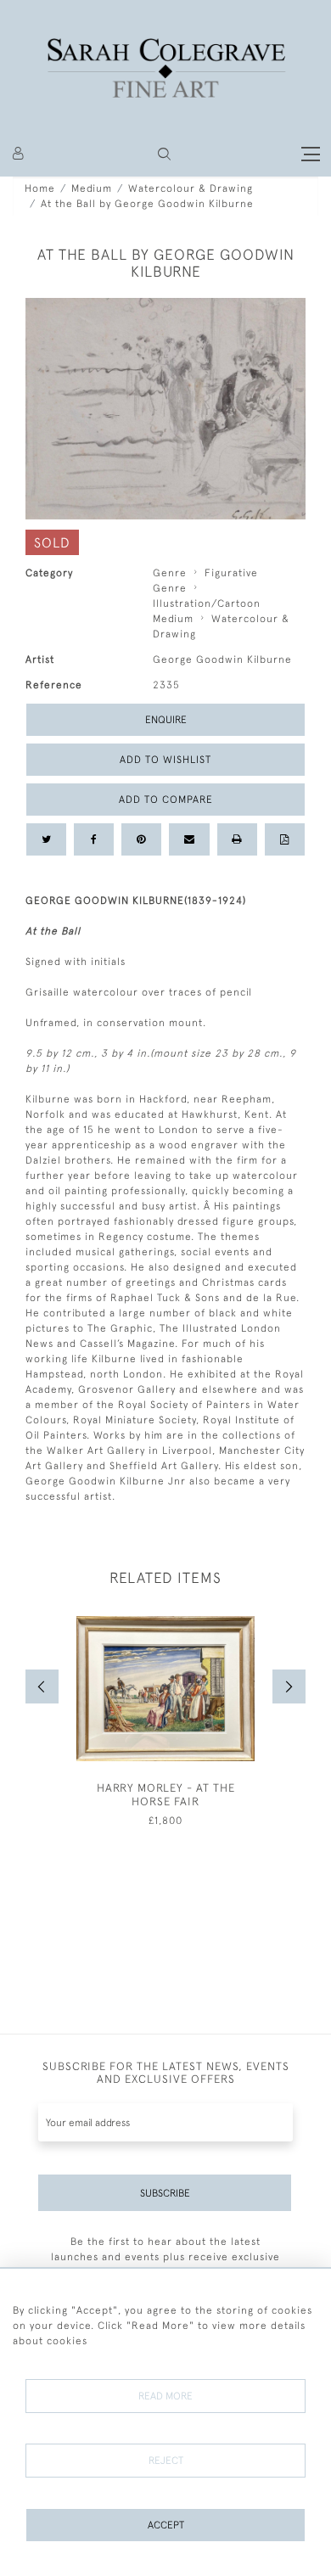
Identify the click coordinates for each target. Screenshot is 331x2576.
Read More (165, 2396)
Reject (166, 2461)
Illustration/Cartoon (207, 603)
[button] (164, 154)
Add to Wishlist (165, 760)
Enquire (166, 720)
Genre (170, 573)
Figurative (231, 573)
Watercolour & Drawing (191, 188)
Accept (166, 2525)
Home (40, 188)
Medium (92, 188)
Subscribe (165, 2193)
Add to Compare (166, 800)
